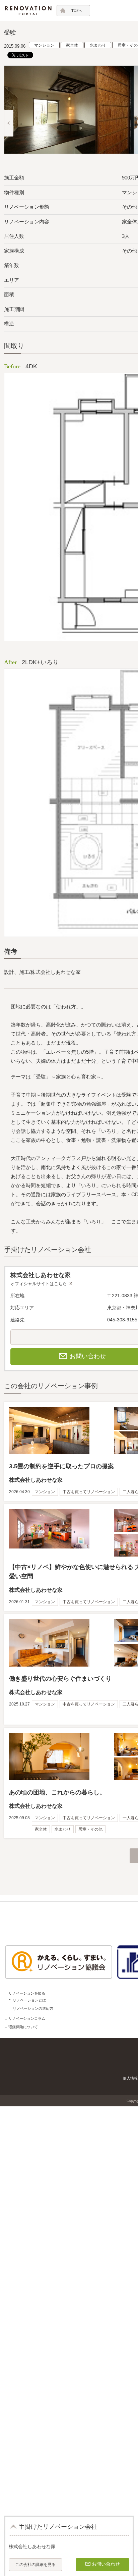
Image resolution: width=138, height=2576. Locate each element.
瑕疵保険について (23, 2027)
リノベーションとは (29, 2000)
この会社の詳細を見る (36, 2565)
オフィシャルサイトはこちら (39, 1284)
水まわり (98, 45)
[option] (69, 110)
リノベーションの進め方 (33, 2008)
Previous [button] (9, 123)
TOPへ (77, 10)
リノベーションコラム (27, 2018)
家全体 (72, 45)
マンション (44, 45)
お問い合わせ (106, 2564)
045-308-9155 (122, 1320)
